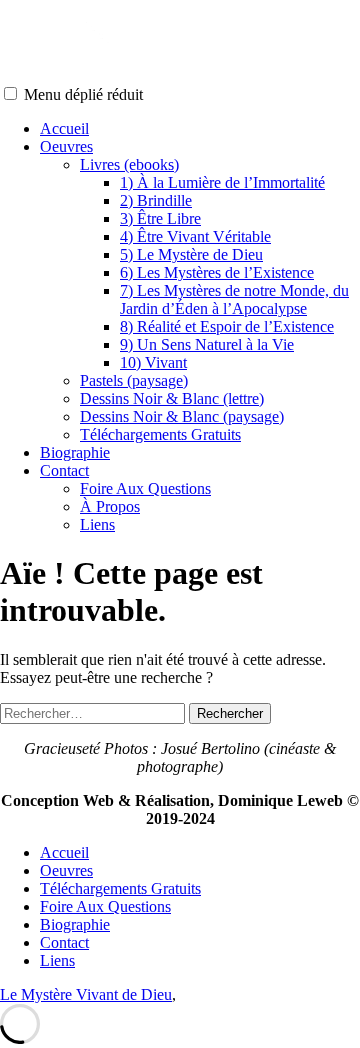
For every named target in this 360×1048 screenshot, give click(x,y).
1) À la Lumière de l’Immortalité (222, 182)
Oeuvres (66, 146)
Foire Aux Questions (145, 488)
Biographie (75, 452)
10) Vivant (153, 362)
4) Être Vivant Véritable (195, 236)
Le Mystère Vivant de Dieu (86, 994)
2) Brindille (156, 200)
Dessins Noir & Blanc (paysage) (182, 416)
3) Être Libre (160, 218)
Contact (64, 470)
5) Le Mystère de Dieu (191, 254)
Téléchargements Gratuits (160, 434)
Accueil (64, 128)
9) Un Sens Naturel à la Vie (207, 344)
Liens (97, 524)
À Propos (110, 506)
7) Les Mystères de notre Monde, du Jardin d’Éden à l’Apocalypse (234, 299)
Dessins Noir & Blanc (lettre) (172, 398)
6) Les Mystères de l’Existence (217, 272)
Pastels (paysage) (134, 380)
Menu (83, 94)
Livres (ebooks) (129, 164)
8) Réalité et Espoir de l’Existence (227, 326)
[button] (10, 93)
